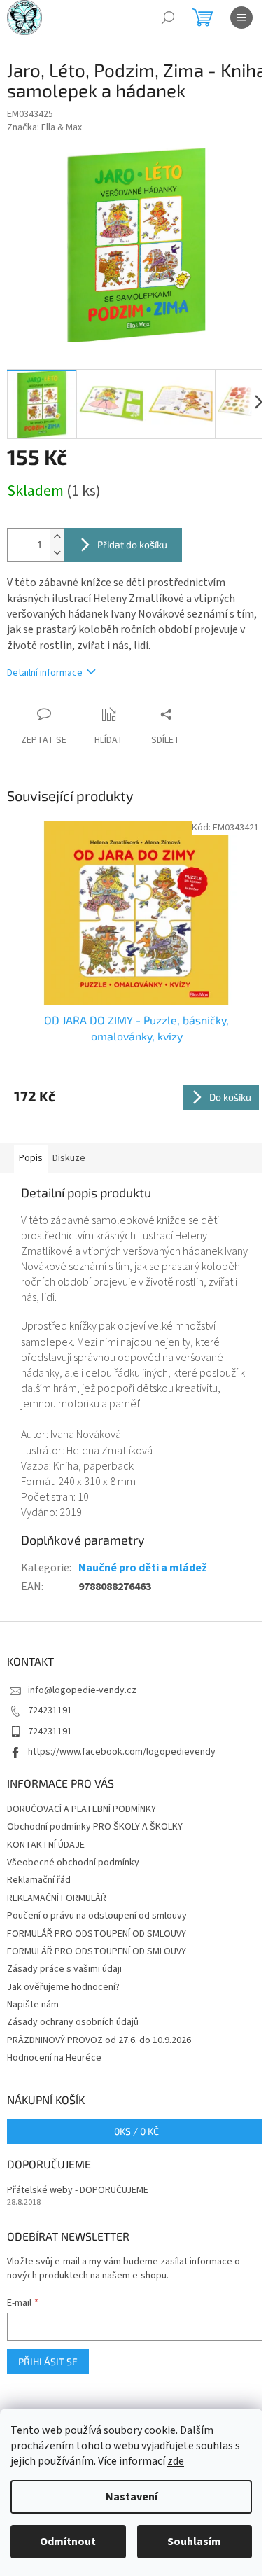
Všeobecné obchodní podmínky (73, 1863)
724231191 (50, 1711)
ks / (136, 2131)
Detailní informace (45, 673)
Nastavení (132, 2497)
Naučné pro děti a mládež (143, 1568)
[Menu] (241, 18)
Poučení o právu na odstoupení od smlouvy (97, 1916)
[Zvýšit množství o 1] (57, 537)
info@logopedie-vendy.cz (82, 1690)
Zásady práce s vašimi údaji (64, 1969)
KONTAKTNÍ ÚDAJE (46, 1845)
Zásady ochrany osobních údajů (73, 2022)
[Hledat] (168, 18)
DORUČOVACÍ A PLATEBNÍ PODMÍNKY (82, 1809)
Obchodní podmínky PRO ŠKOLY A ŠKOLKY (95, 1827)
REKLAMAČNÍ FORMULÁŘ (57, 1898)
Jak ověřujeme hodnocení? (63, 1987)
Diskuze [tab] (69, 1158)
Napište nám (33, 2005)
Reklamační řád (39, 1880)
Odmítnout (68, 2542)
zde (176, 2461)
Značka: (44, 127)
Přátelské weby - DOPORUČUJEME (78, 2191)
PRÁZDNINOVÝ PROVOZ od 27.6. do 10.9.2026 (99, 2040)
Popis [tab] (31, 1158)
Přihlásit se (48, 2361)
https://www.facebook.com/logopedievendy (122, 1752)
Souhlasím (194, 2542)
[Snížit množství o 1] (57, 553)
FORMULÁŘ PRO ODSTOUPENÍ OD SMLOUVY (97, 1934)
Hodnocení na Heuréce (54, 2058)
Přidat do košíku (132, 544)
